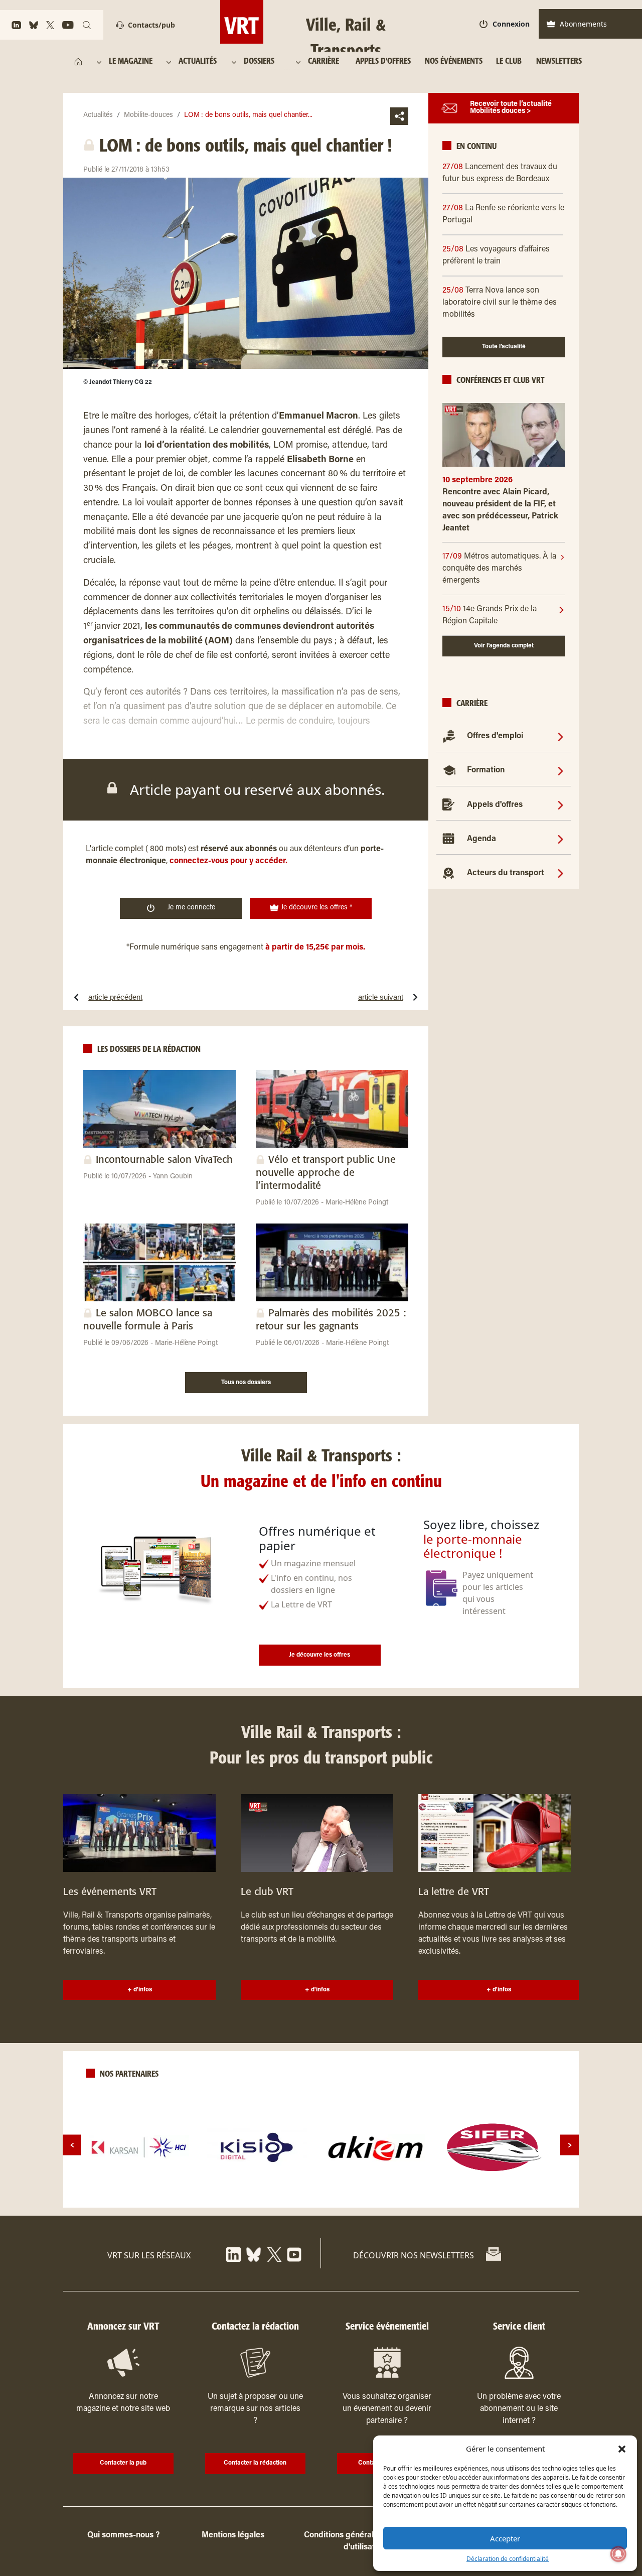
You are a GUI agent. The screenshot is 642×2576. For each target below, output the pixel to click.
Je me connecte (191, 908)
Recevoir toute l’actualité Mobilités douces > (511, 108)
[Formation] (560, 770)
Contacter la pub (123, 2463)
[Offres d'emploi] (560, 736)
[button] (622, 2449)
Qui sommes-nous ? (123, 2535)
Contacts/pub (151, 25)
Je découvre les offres (319, 1655)
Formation (486, 770)
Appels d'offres (495, 805)
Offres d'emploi (495, 736)
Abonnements (583, 24)
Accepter (505, 2538)
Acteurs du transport (506, 873)
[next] (570, 2145)
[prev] (72, 2145)
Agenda (481, 839)
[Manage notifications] (618, 2554)
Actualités (98, 115)
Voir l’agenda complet (504, 646)
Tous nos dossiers (246, 1383)
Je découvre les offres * (316, 908)
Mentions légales (233, 2535)
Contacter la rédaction (255, 2463)
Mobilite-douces (148, 115)
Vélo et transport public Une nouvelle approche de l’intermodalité (326, 1173)
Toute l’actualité (504, 347)
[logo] (139, 2147)
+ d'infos (140, 1990)
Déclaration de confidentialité (508, 2559)
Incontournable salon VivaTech (164, 1160)
